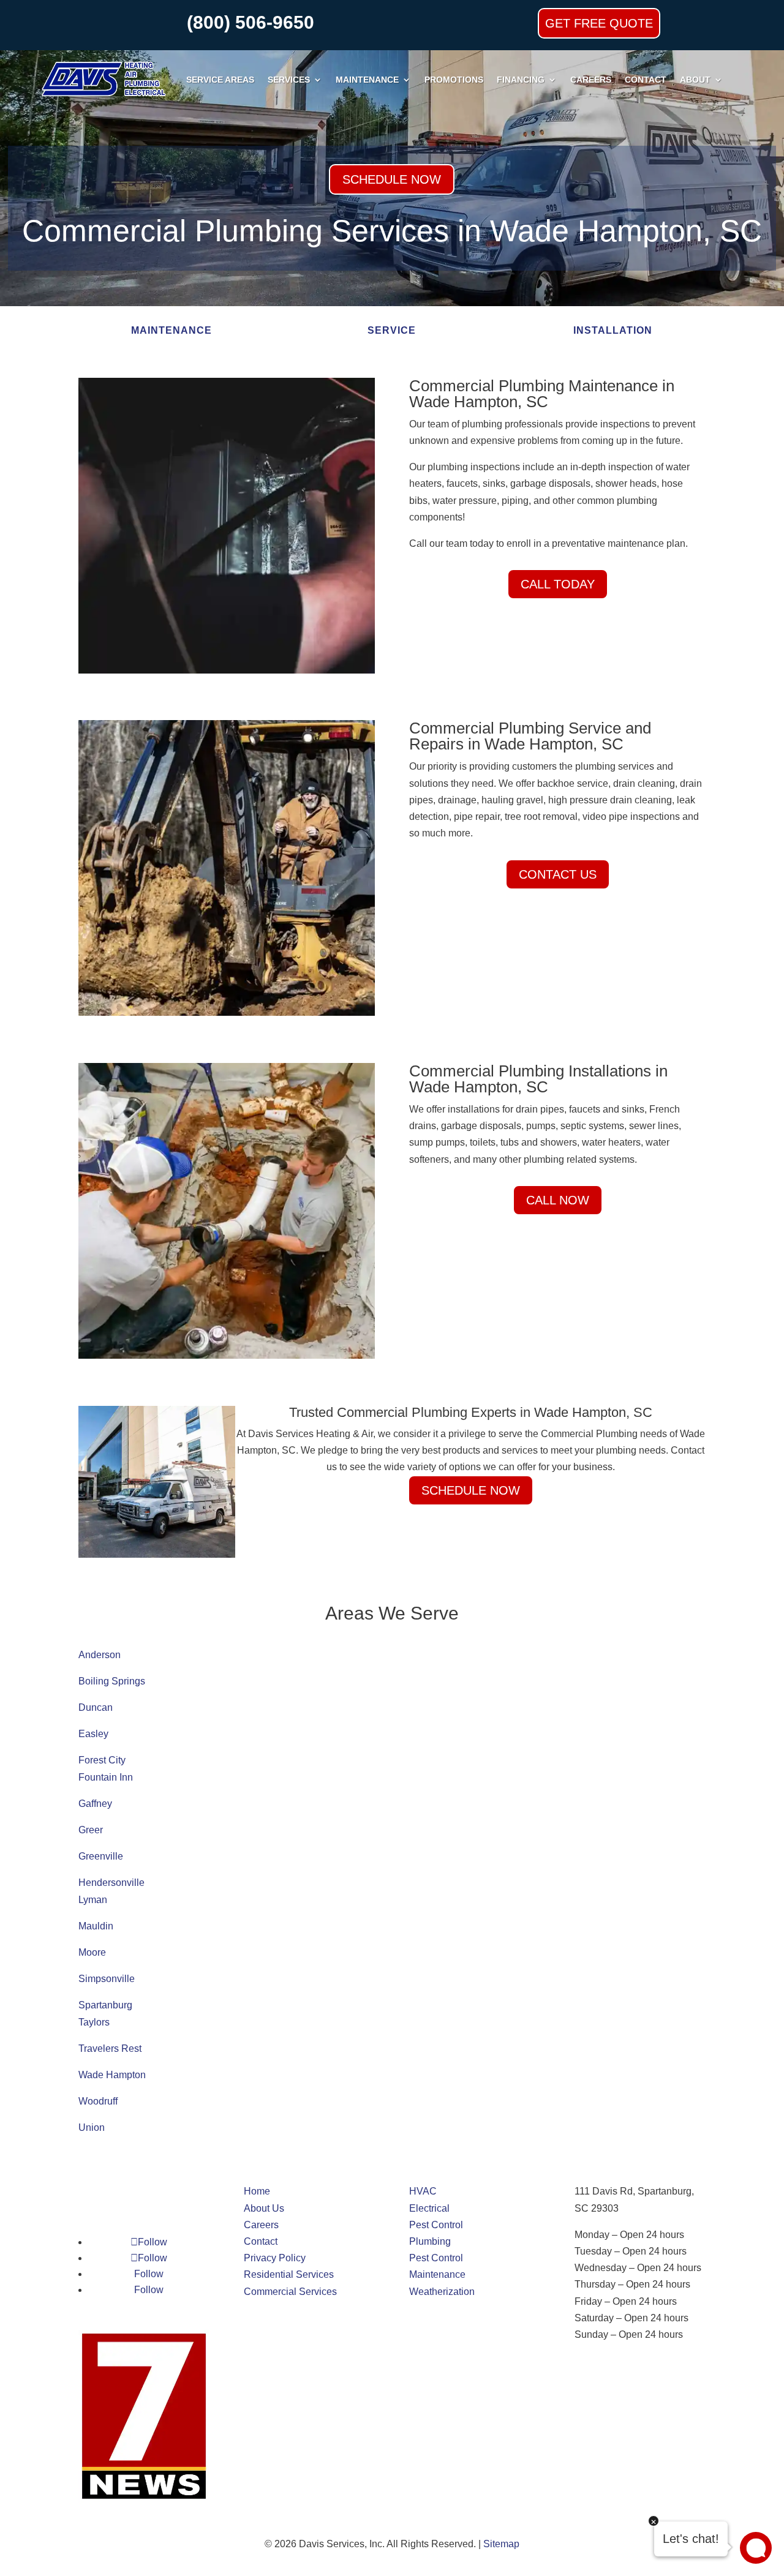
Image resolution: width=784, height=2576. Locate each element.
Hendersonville (111, 1883)
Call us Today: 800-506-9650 (637, 2377)
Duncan (96, 1707)
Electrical (429, 2208)
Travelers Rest (110, 2048)
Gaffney (95, 1804)
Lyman (93, 1900)
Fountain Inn (106, 1777)
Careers (591, 80)
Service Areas (220, 80)
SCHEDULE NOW (392, 179)
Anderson (100, 1655)
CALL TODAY (558, 584)
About (695, 80)
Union (92, 2127)
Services (289, 80)
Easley (93, 1734)
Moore (92, 1952)
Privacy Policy (275, 2258)
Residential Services (289, 2274)
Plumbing (430, 2241)
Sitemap (501, 2544)
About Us (264, 2208)
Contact (646, 80)
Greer (91, 1830)
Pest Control (436, 2225)
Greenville (101, 1856)
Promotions (454, 80)
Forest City (102, 1760)
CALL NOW (558, 1200)
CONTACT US (558, 874)
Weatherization (442, 2292)
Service (392, 330)
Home (257, 2191)
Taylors (94, 2022)
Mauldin (96, 1926)
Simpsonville (107, 1979)
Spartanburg (105, 2005)
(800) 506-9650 (251, 22)
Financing (521, 80)
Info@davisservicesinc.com (634, 2361)
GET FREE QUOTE (599, 23)
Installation (613, 330)
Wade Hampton (112, 2075)
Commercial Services (290, 2292)
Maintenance (367, 80)
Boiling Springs (112, 1681)
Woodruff (98, 2101)
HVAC (423, 2191)
